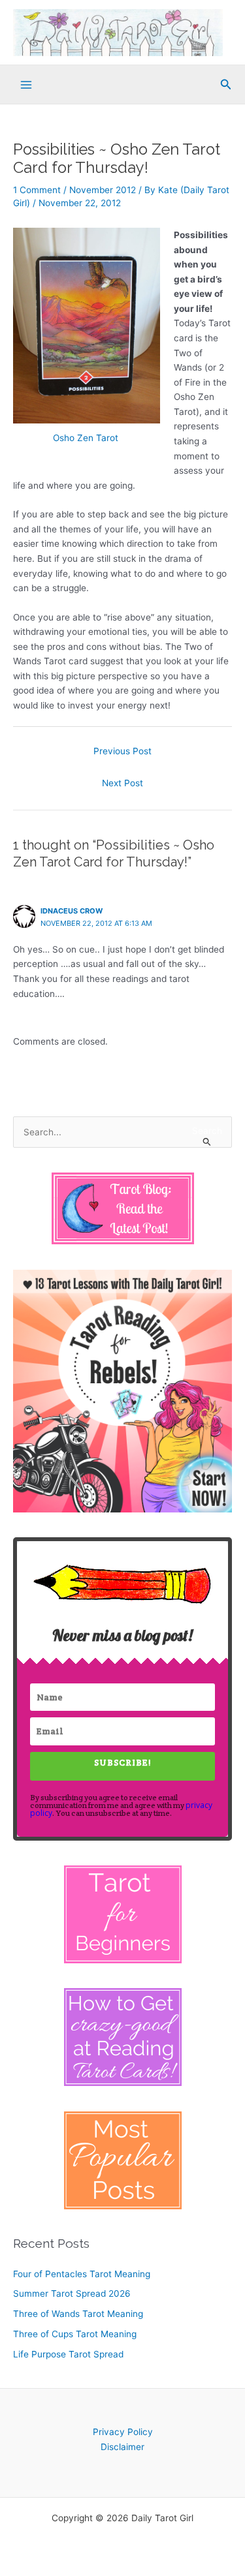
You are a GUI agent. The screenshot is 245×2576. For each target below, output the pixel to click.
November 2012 (103, 190)
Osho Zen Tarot (87, 438)
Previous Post (122, 751)
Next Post (122, 783)
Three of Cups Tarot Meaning (75, 2334)
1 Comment (37, 190)
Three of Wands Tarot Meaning (78, 2314)
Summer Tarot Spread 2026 (72, 2293)
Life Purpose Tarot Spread (68, 2354)
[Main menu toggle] (26, 85)
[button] (226, 84)
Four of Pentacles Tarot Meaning (82, 2274)
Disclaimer (122, 2447)
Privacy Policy (123, 2432)
